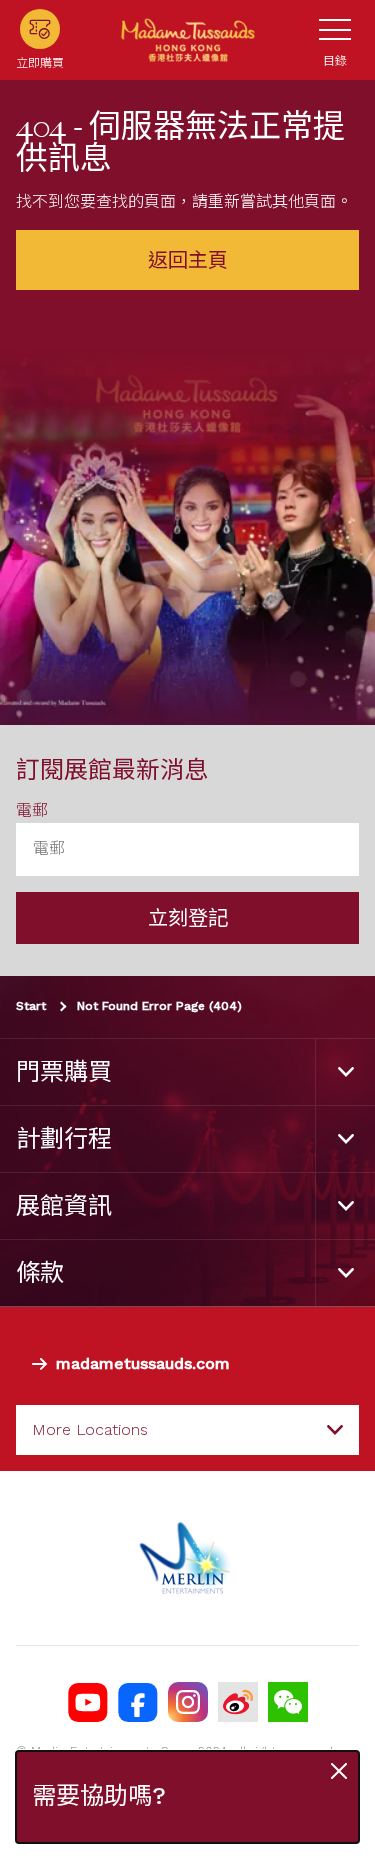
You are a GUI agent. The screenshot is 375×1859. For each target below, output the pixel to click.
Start (31, 1006)
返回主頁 (188, 260)
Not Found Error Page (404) (159, 1006)
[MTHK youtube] (88, 1702)
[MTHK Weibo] (238, 1702)
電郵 (32, 810)
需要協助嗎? (99, 1796)
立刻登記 (188, 918)
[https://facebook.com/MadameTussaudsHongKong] (138, 1702)
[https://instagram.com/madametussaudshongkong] (188, 1702)
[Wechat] (288, 1702)
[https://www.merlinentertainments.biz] (187, 1558)
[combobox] (187, 1430)
